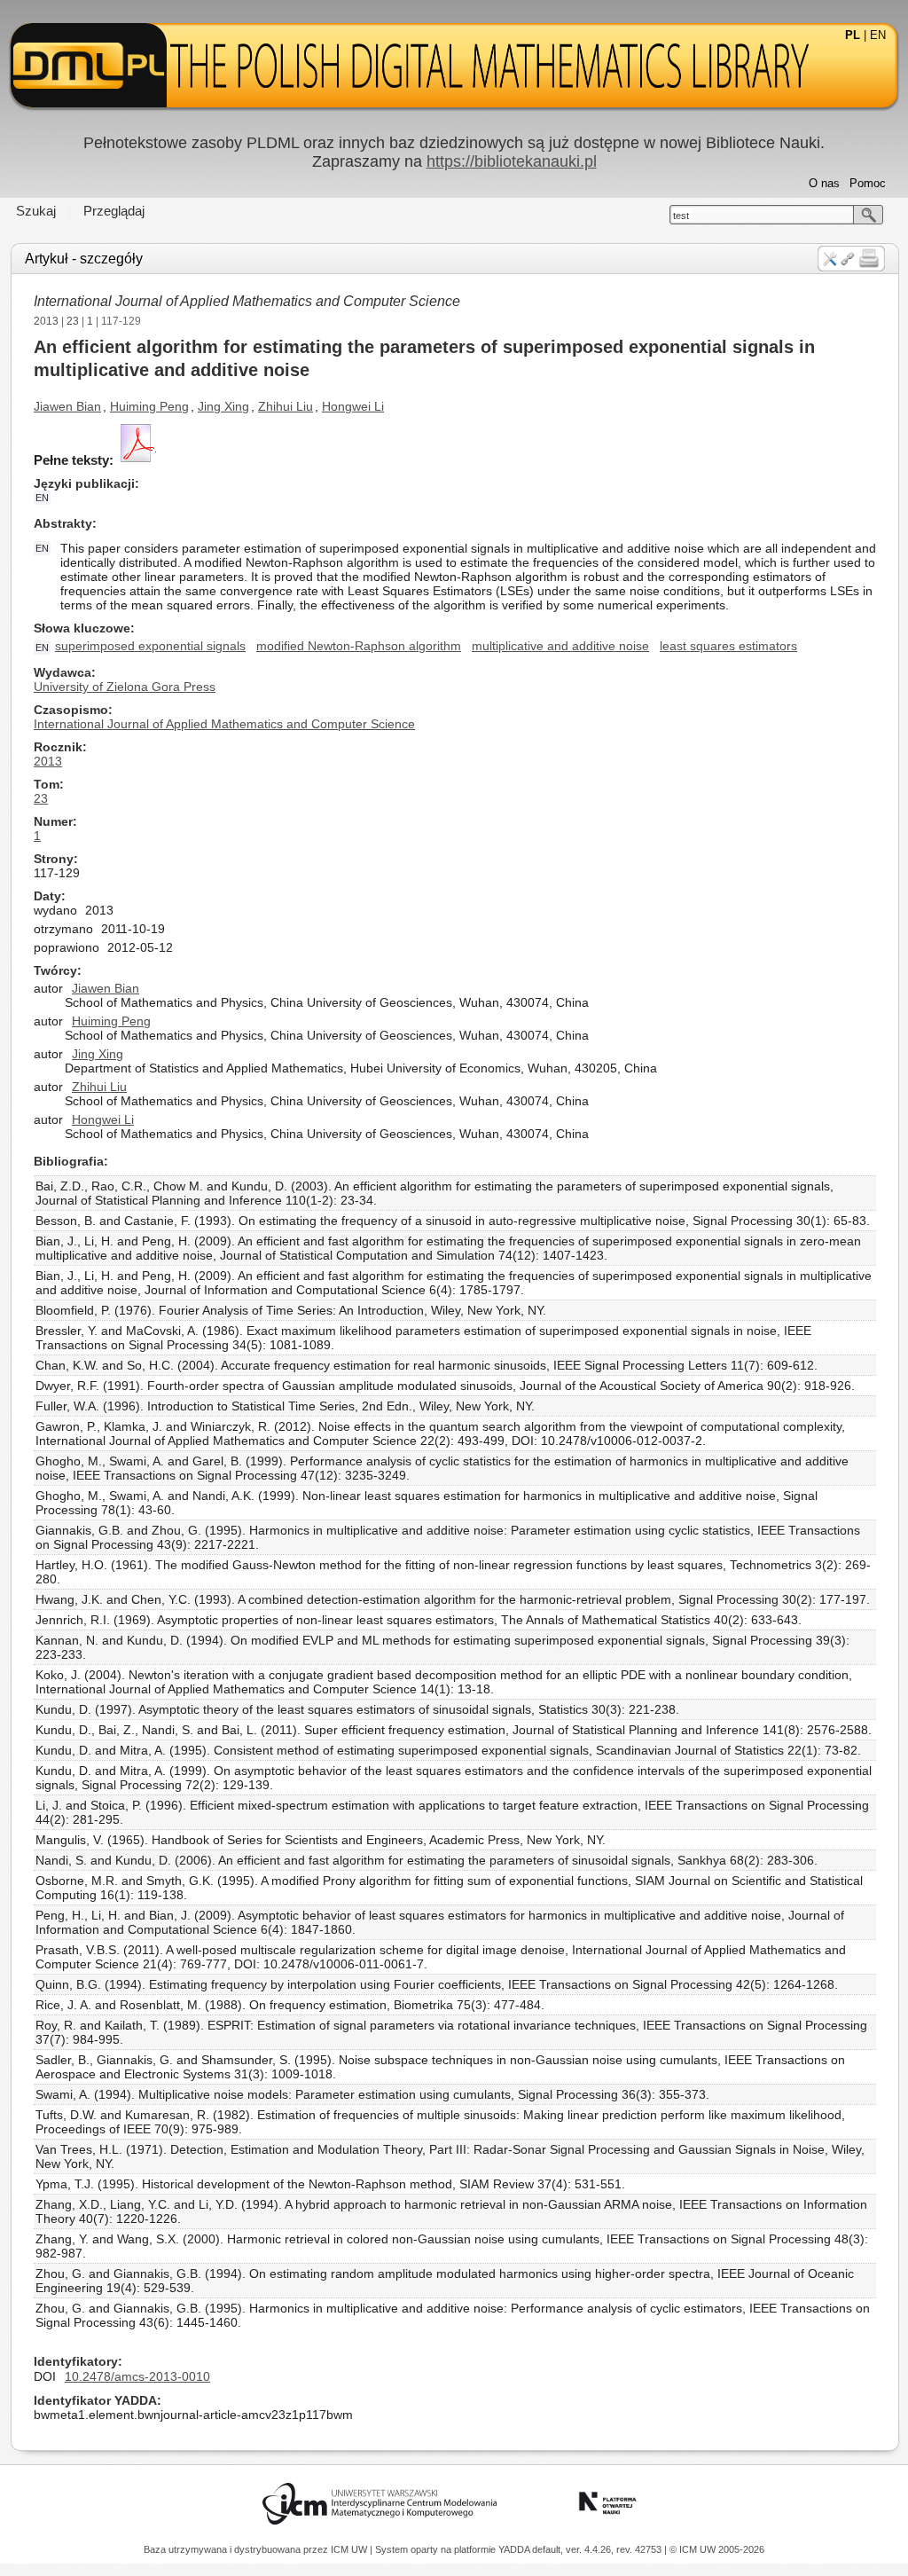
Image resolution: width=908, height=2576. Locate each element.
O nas (824, 183)
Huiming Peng (149, 406)
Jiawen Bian (67, 406)
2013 (46, 321)
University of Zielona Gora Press (125, 687)
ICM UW (350, 2549)
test (681, 216)
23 (73, 321)
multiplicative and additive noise (560, 646)
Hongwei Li (353, 406)
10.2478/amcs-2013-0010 (137, 2376)
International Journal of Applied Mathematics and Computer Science (247, 301)
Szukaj (36, 211)
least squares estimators (728, 646)
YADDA (515, 2549)
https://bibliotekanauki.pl (512, 161)
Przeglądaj (114, 211)
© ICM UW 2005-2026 (717, 2549)
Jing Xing (223, 406)
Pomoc (868, 183)
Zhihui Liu (286, 406)
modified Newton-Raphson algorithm (359, 646)
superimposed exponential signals (150, 646)
